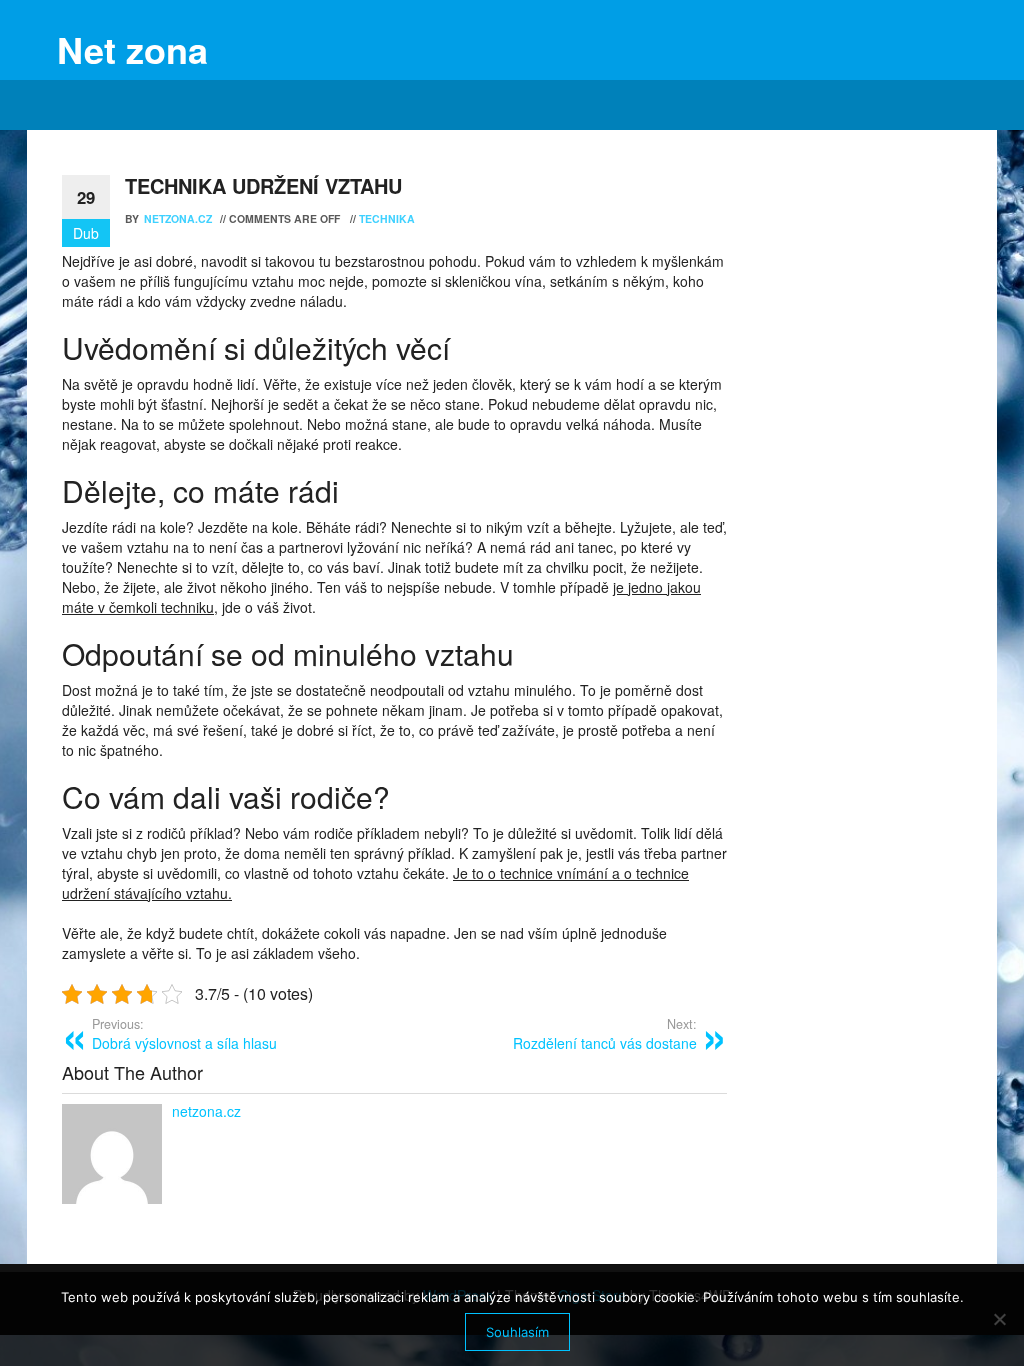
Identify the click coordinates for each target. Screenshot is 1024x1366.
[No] (999, 1319)
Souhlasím (517, 1332)
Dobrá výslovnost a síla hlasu (184, 1034)
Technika (387, 218)
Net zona (132, 49)
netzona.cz (179, 218)
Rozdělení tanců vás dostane (605, 1034)
